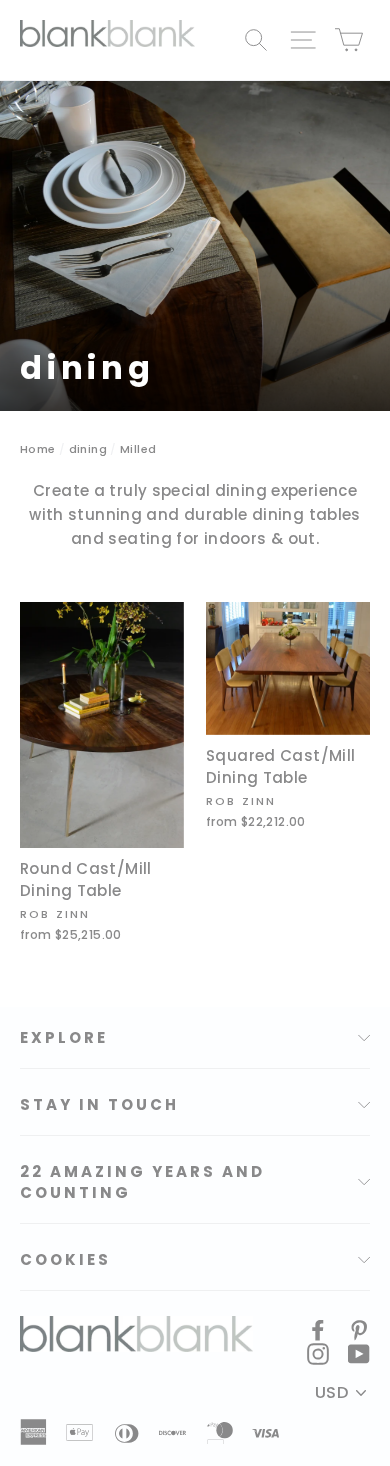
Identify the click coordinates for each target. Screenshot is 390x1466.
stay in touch (99, 1104)
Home (38, 449)
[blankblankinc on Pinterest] (359, 1329)
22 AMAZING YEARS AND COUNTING (142, 1182)
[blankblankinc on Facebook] (318, 1329)
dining (88, 449)
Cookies (65, 1259)
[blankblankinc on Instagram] (318, 1353)
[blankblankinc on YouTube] (359, 1353)
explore (64, 1037)
